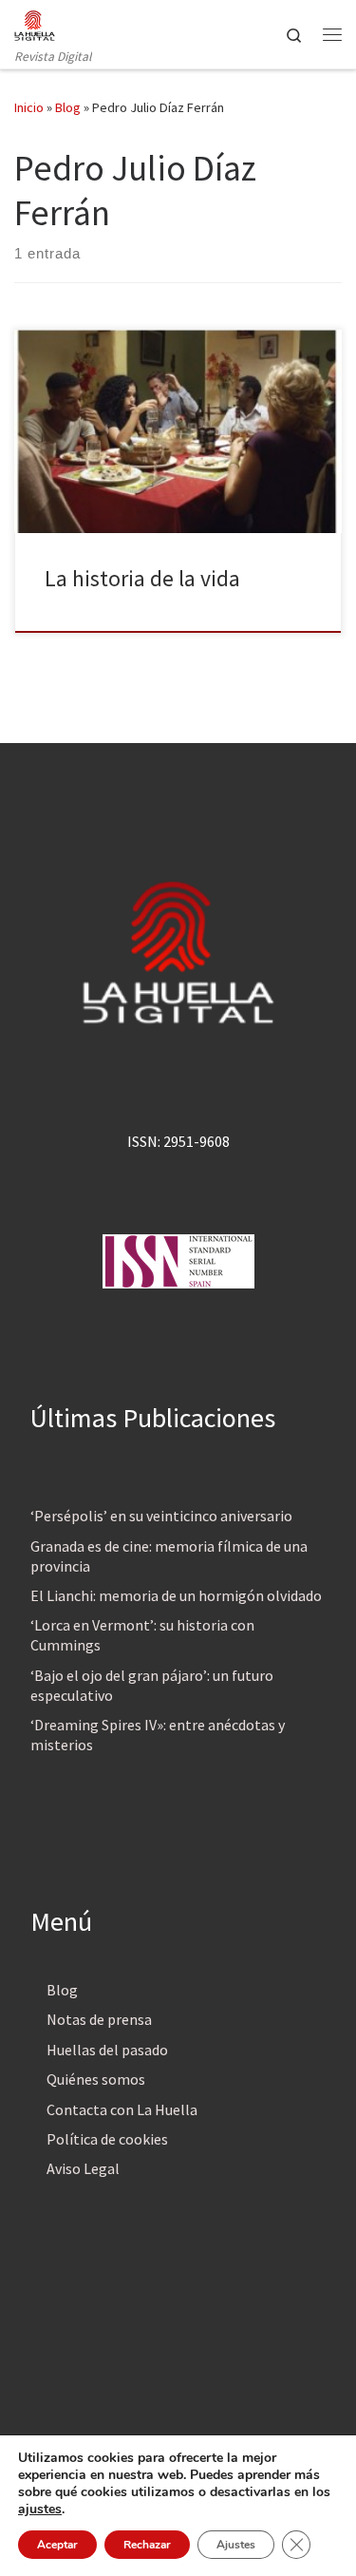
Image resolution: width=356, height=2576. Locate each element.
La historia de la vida (142, 578)
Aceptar (57, 2545)
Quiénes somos (96, 2079)
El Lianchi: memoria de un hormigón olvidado (176, 1595)
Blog (68, 107)
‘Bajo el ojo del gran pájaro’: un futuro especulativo (152, 1685)
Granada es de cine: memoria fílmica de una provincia (169, 1556)
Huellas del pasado (107, 2050)
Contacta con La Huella (122, 2109)
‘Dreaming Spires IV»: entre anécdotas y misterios (158, 1735)
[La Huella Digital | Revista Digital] (35, 23)
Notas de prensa (99, 2019)
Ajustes (236, 2545)
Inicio (29, 107)
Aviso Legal (83, 2168)
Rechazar (147, 2545)
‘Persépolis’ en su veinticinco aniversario (161, 1516)
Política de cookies (107, 2139)
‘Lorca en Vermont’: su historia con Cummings (142, 1635)
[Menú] (332, 34)
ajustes (40, 2509)
